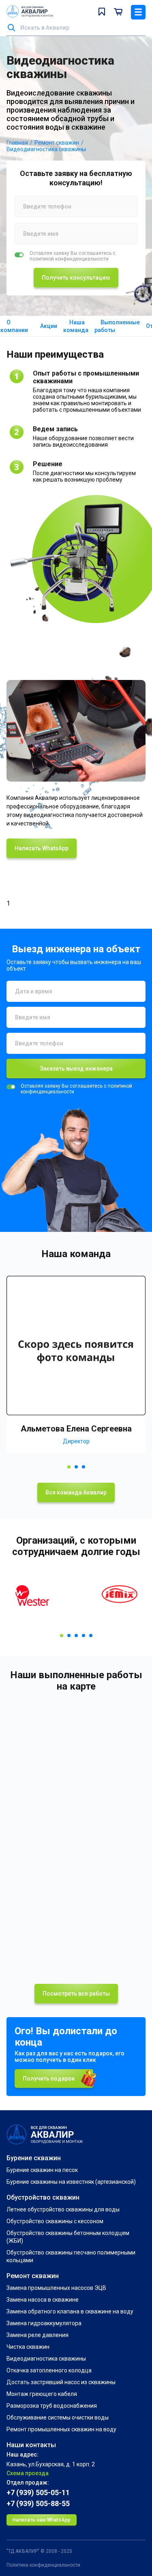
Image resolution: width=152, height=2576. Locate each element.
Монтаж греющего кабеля (42, 2394)
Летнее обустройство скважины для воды (63, 2209)
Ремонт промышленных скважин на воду (61, 2429)
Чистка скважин (28, 2347)
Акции (49, 326)
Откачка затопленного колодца (49, 2370)
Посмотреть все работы (76, 1994)
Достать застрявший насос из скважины (61, 2382)
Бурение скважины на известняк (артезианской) (71, 2182)
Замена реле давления (37, 2335)
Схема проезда (28, 2473)
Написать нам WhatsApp (42, 2520)
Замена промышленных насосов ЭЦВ (56, 2288)
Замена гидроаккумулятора (44, 2323)
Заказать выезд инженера (76, 1069)
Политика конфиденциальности (43, 2565)
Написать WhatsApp (42, 848)
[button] (69, 1467)
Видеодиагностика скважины (46, 2359)
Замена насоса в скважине (43, 2300)
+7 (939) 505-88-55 (38, 2503)
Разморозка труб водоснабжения (52, 2406)
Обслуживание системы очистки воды (58, 2417)
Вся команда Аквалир (76, 1492)
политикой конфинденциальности (69, 259)
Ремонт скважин (33, 2276)
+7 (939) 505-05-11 (38, 2492)
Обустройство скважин (43, 2197)
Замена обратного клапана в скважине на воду (70, 2311)
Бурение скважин (34, 2158)
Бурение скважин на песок (42, 2170)
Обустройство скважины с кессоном (55, 2221)
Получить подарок (49, 2079)
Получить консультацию (76, 278)
